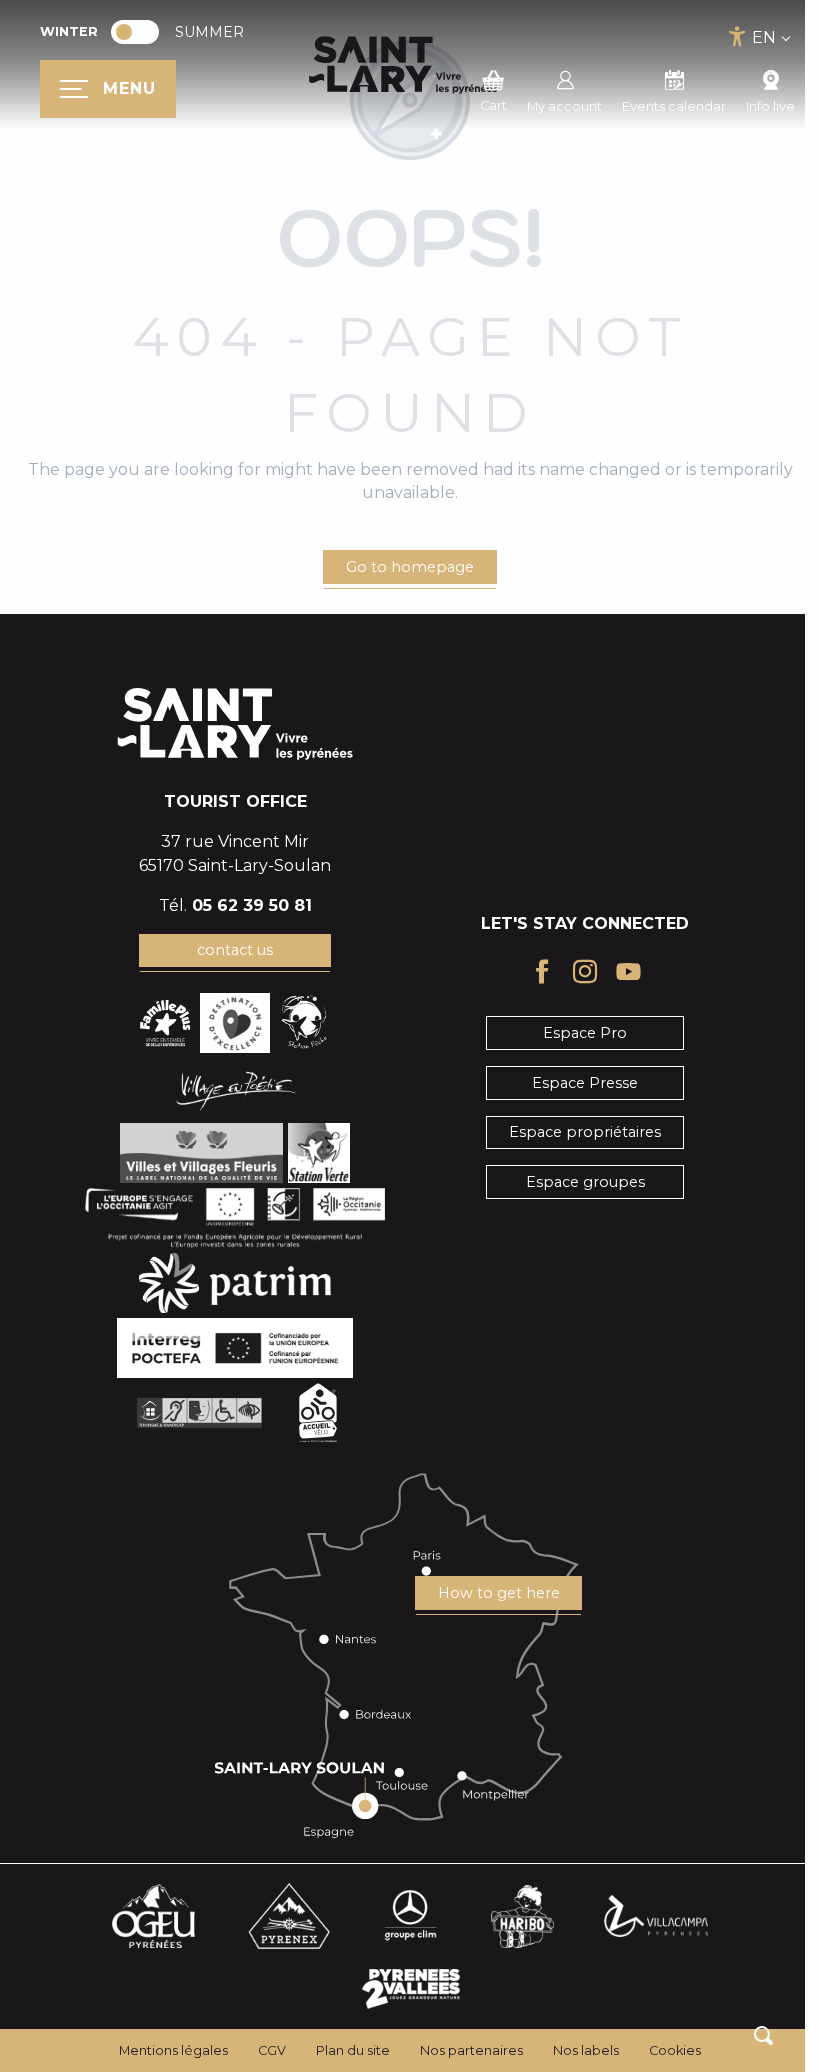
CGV (272, 2050)
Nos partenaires (471, 2050)
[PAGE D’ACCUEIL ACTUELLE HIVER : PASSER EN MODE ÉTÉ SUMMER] (135, 32)
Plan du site (353, 2050)
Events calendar (674, 106)
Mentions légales (173, 2050)
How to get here (499, 1593)
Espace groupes (585, 1182)
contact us (235, 950)
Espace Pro (585, 1033)
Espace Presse (585, 1083)
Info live (770, 106)
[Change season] (141, 32)
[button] (763, 2035)
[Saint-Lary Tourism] (403, 65)
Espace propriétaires (585, 1132)
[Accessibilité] (737, 36)
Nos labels (586, 2050)
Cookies (675, 2050)
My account (564, 106)
